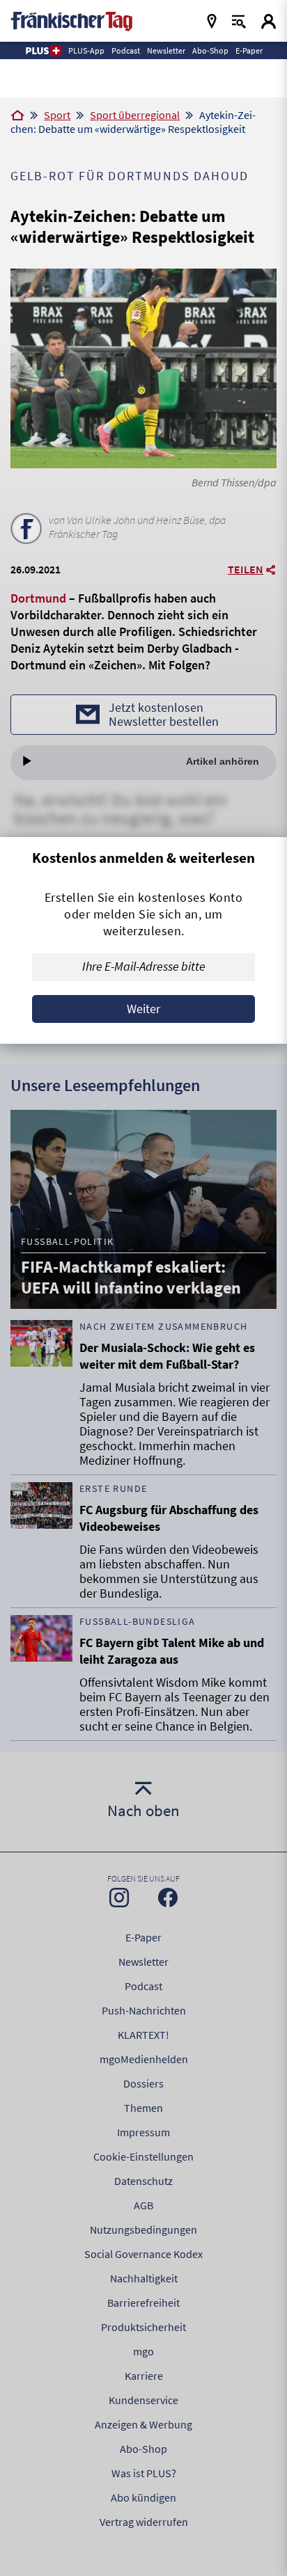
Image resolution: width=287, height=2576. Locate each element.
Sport (57, 115)
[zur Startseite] (71, 20)
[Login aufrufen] (269, 21)
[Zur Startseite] (17, 116)
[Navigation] (212, 21)
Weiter (143, 1009)
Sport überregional (135, 115)
